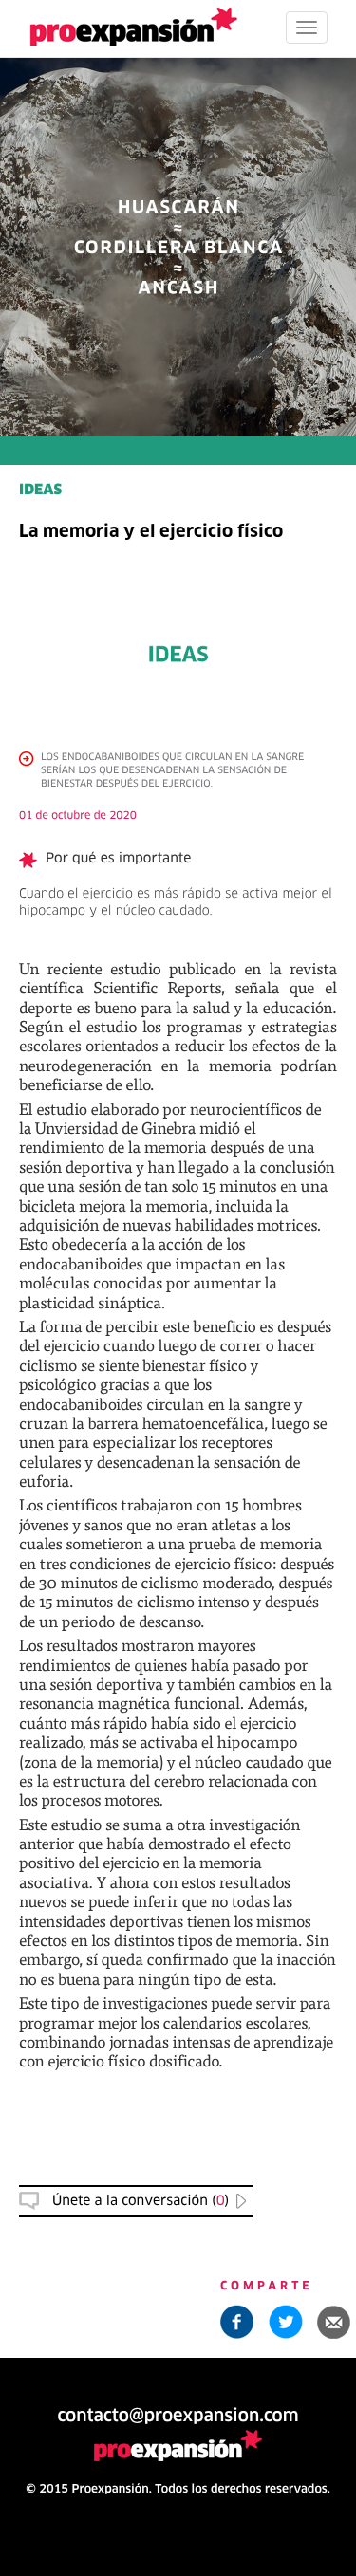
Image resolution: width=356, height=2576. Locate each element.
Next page (178, 1927)
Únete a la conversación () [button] (141, 2201)
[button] (334, 2322)
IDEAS (40, 491)
